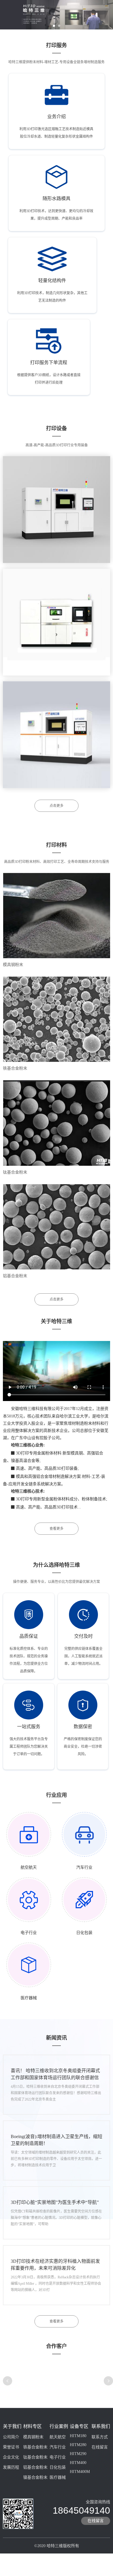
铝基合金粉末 (15, 1276)
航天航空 (58, 2437)
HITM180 (78, 2436)
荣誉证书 (11, 2447)
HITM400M (80, 2472)
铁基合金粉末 (15, 1068)
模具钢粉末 (13, 965)
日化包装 (58, 2467)
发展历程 (11, 2467)
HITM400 (78, 2463)
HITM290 (78, 2454)
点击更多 (57, 806)
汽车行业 (58, 2447)
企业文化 (11, 2457)
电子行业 (58, 2457)
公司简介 (11, 2437)
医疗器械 (58, 2477)
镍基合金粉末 (35, 2477)
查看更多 (57, 1529)
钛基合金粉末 (15, 1172)
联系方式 (100, 2437)
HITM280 (78, 2445)
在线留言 (100, 2447)
